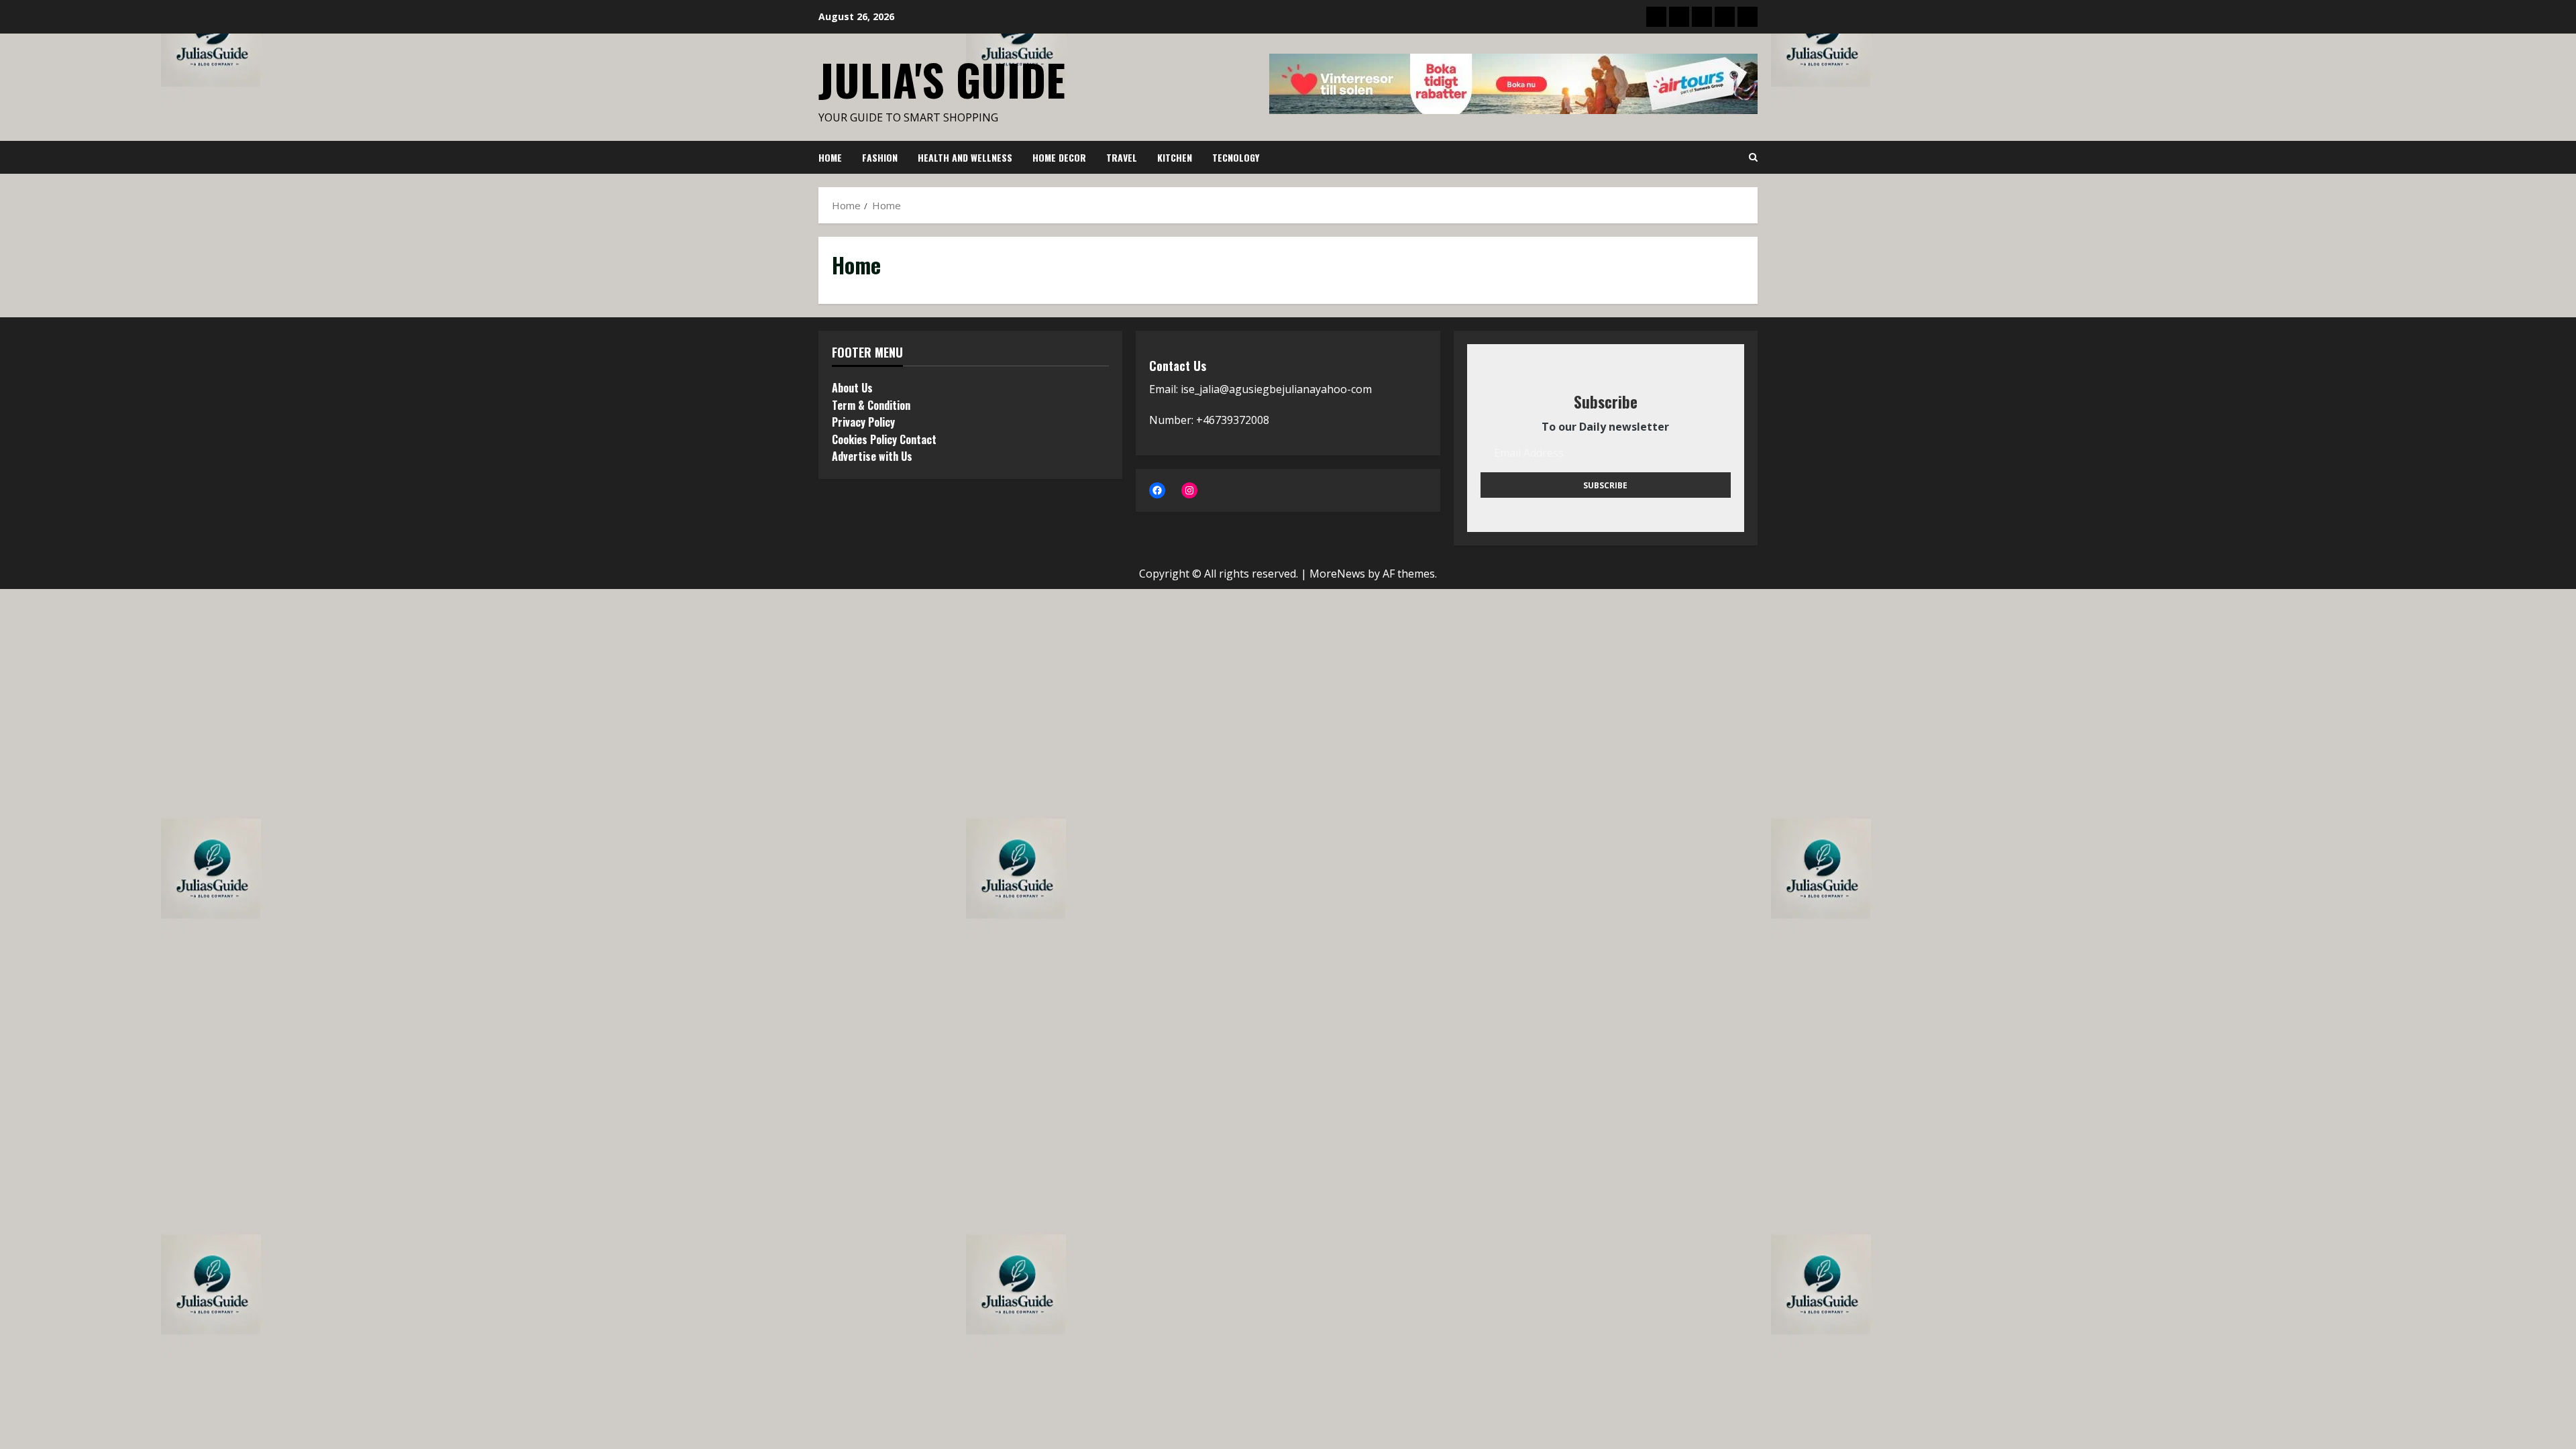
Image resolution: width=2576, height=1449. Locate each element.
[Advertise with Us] (1748, 17)
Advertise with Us (872, 456)
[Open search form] (1753, 158)
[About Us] (1656, 17)
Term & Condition (871, 405)
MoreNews (1337, 574)
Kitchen (1175, 157)
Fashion (880, 157)
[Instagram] (1189, 490)
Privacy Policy (863, 422)
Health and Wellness (965, 157)
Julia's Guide (942, 79)
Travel (1122, 157)
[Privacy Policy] (1702, 17)
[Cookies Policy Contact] (1725, 17)
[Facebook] (1157, 490)
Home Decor (1059, 157)
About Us (852, 388)
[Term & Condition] (1679, 17)
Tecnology (1236, 157)
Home (830, 157)
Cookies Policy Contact (884, 439)
